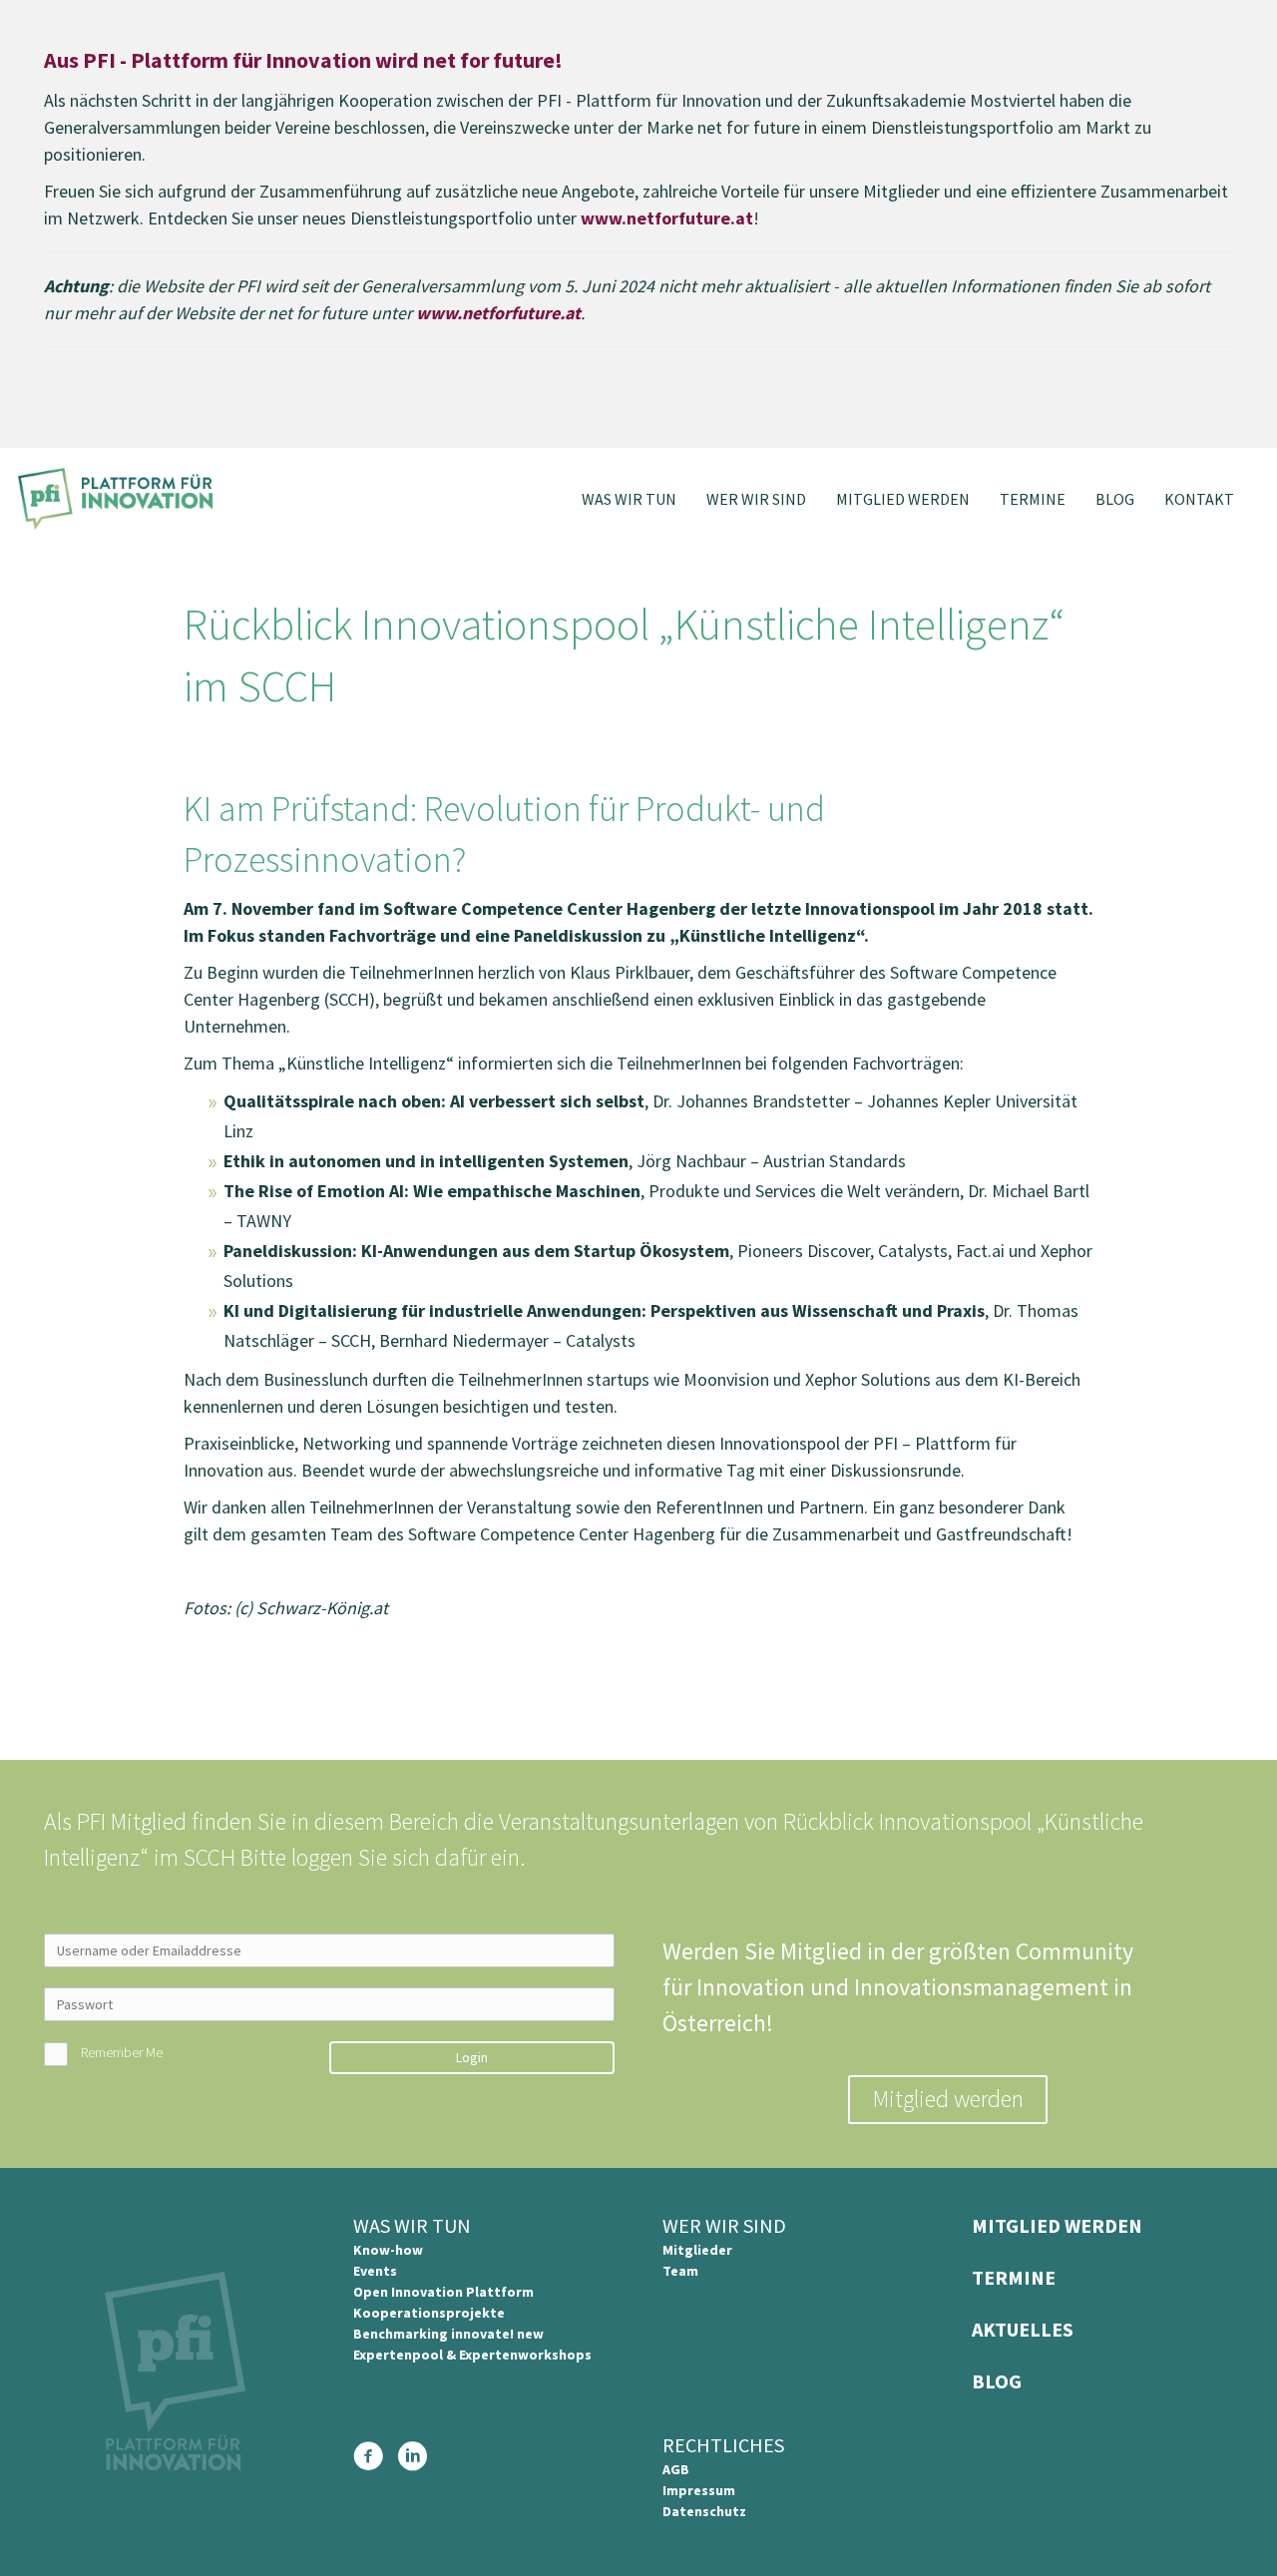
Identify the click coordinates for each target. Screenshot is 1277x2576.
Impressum (699, 2490)
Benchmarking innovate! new (448, 2334)
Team (680, 2271)
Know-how (388, 2250)
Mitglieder (697, 2250)
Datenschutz (704, 2511)
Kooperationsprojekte (429, 2313)
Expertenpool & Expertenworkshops (472, 2355)
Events (375, 2271)
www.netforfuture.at (667, 218)
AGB (676, 2469)
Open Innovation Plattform (443, 2292)
